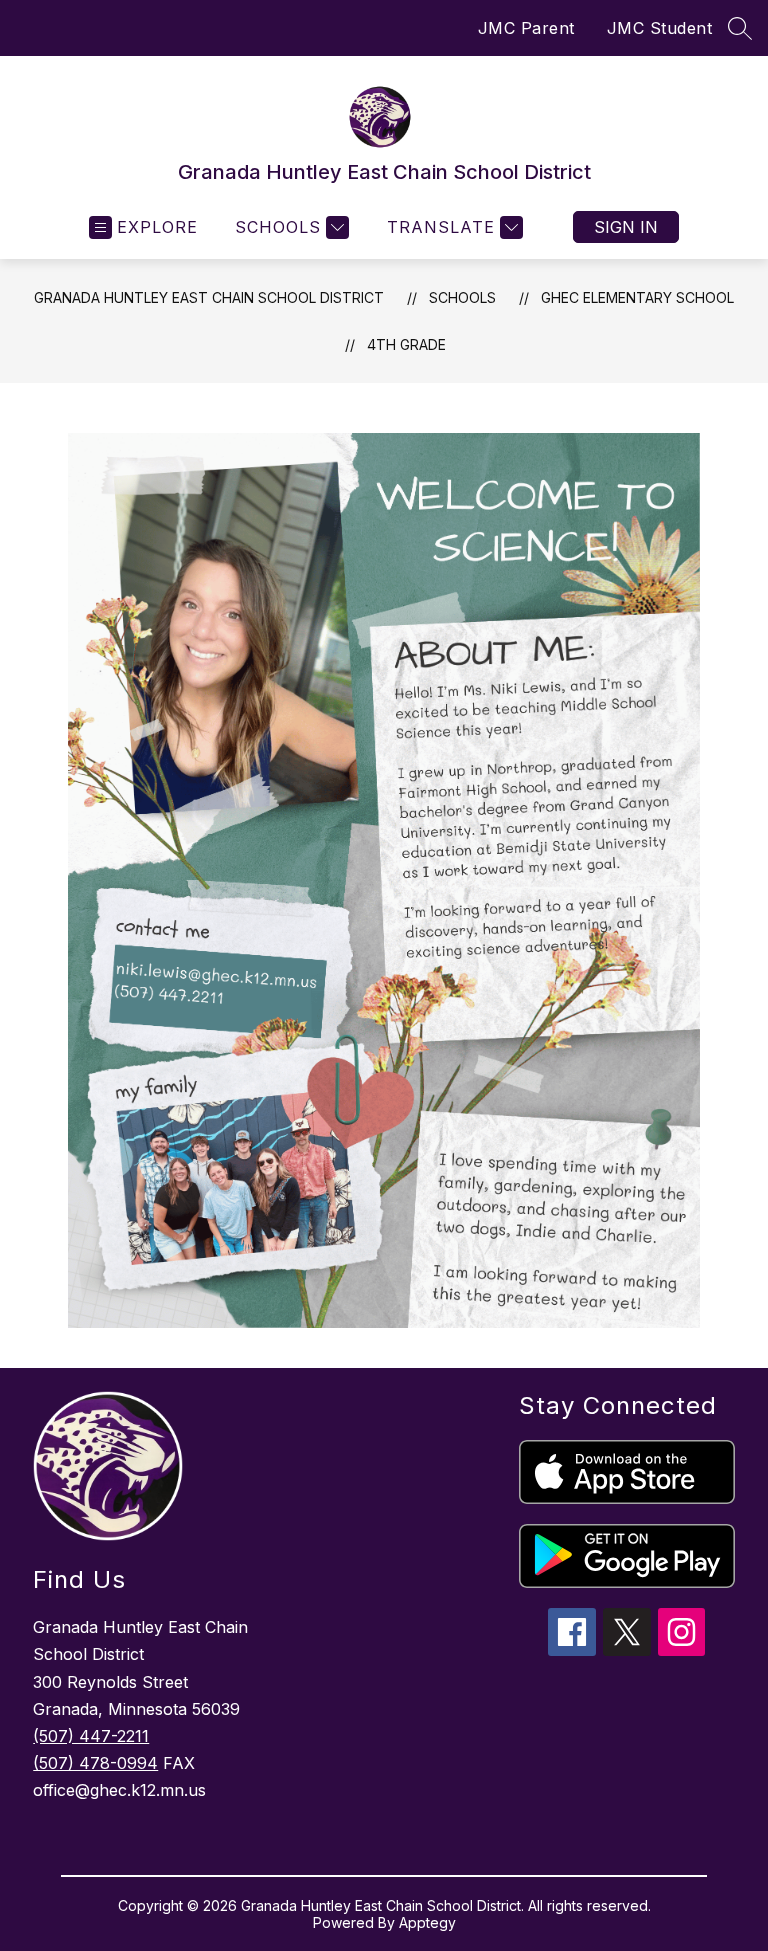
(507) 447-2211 (91, 1736)
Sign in (626, 227)
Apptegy (427, 1922)
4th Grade (406, 344)
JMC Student (660, 28)
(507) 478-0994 (95, 1763)
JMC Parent (526, 28)
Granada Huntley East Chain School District (209, 297)
